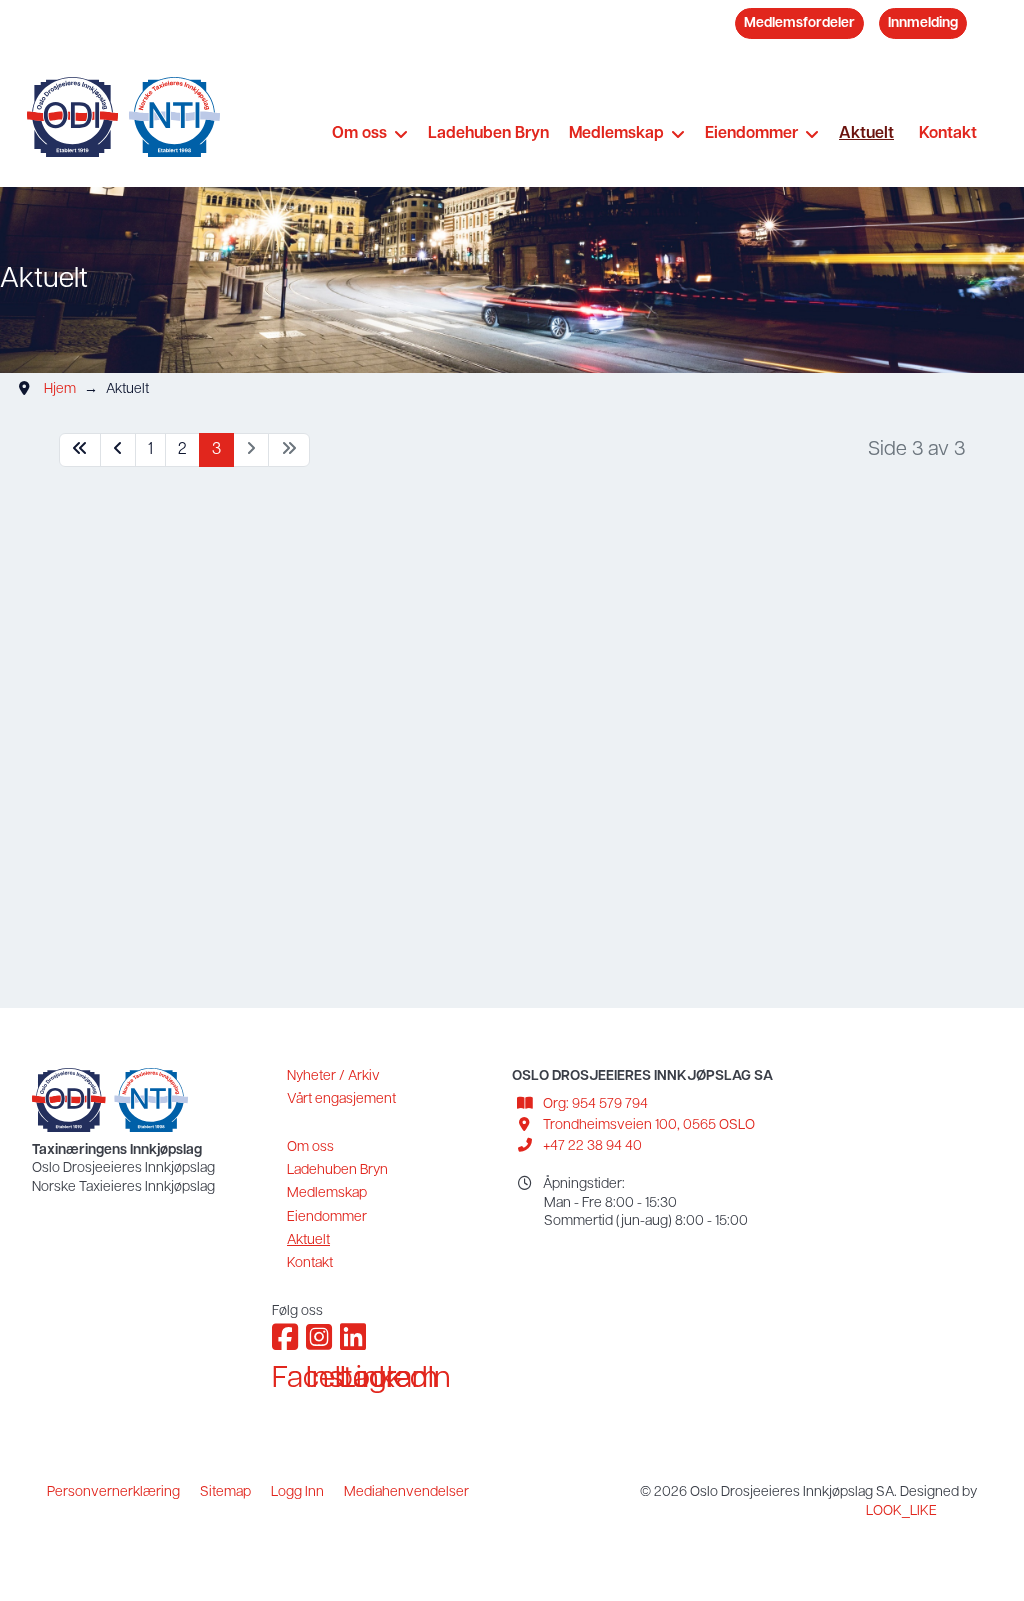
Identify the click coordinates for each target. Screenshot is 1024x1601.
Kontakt (948, 134)
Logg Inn (297, 1492)
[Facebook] (284, 1333)
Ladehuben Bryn (488, 134)
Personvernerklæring (113, 1492)
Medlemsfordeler (799, 23)
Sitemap (225, 1492)
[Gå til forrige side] (118, 450)
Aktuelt (866, 134)
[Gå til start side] (80, 450)
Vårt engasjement (341, 1099)
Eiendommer (751, 134)
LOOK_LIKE (901, 1511)
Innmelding (923, 23)
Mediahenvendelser (406, 1492)
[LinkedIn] (352, 1333)
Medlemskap (616, 134)
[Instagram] (318, 1333)
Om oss (359, 134)
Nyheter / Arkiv (333, 1076)
